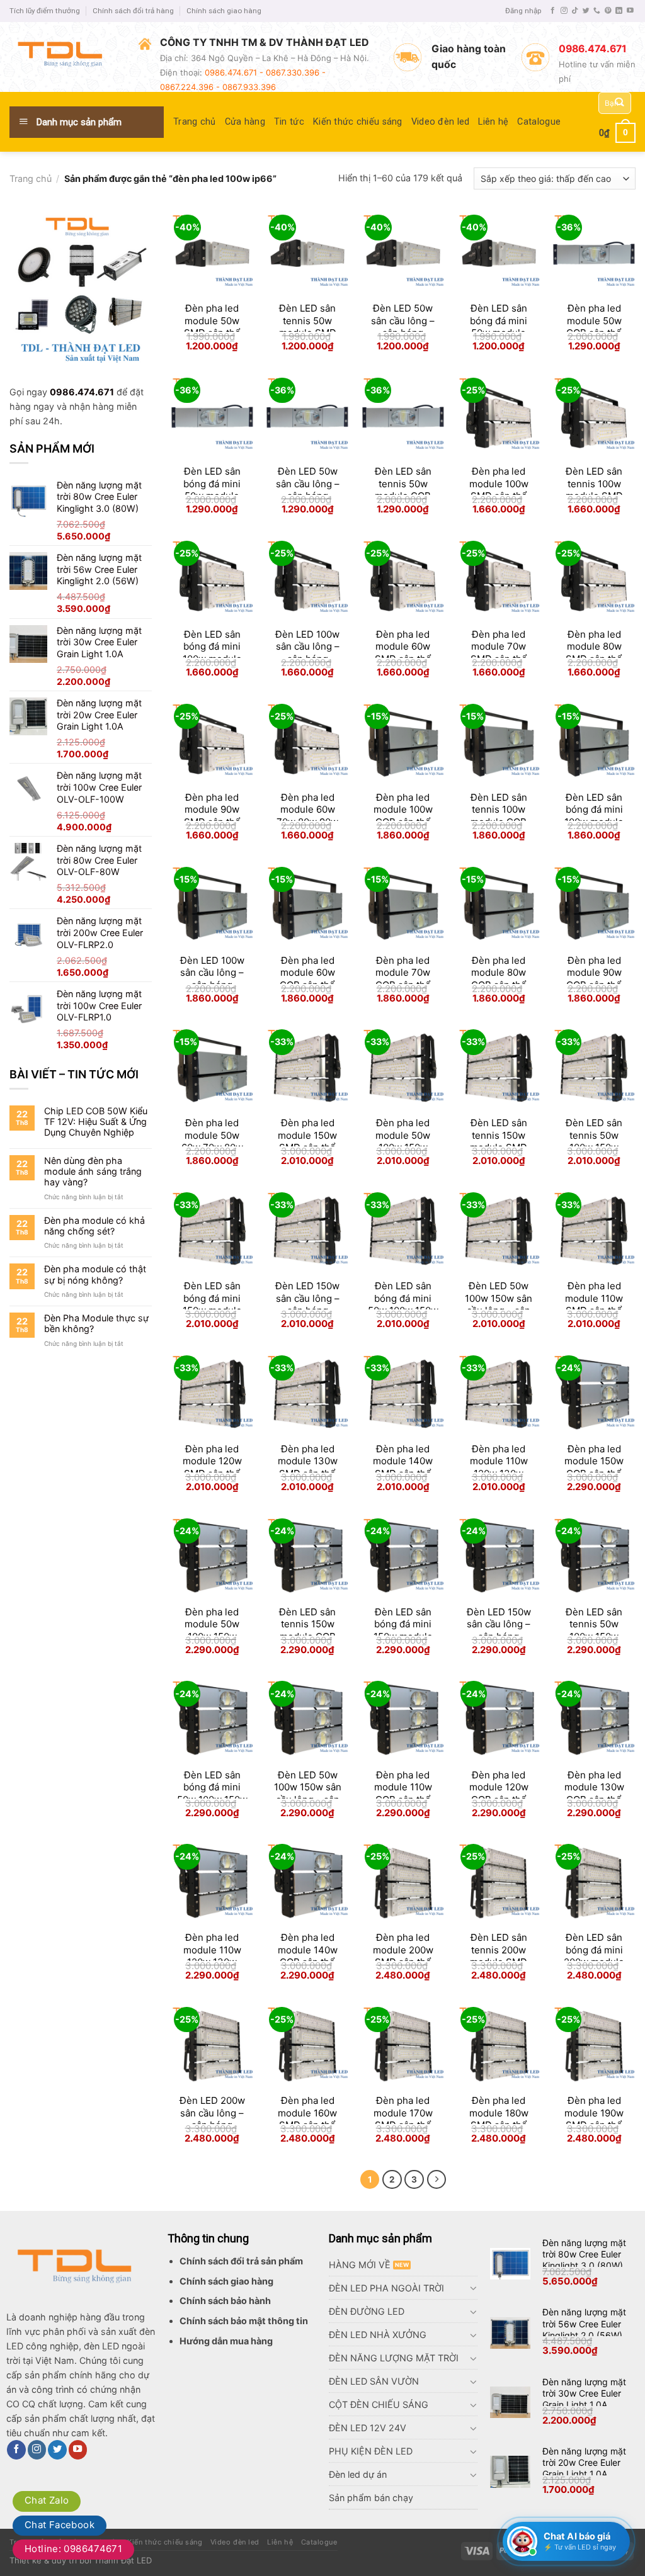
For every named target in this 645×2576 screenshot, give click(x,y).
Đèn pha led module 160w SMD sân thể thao (307, 2119)
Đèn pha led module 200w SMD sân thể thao (403, 1956)
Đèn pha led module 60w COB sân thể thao (307, 979)
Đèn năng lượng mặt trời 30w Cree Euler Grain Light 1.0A (584, 2393)
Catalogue (539, 122)
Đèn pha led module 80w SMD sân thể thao (594, 653)
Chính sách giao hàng (224, 11)
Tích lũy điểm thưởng (45, 11)
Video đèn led (441, 122)
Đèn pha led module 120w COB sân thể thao (499, 1794)
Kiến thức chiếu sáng (358, 122)
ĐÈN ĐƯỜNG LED (367, 2311)
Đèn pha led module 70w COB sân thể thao (403, 979)
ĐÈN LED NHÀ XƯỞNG (378, 2335)
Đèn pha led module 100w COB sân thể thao (403, 816)
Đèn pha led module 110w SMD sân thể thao (594, 1304)
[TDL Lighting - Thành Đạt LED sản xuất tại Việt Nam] (65, 57)
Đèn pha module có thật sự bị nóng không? (95, 1274)
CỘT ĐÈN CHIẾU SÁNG (379, 2404)
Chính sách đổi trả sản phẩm (241, 2261)
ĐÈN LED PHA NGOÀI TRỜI (386, 2288)
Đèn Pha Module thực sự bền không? (96, 1323)
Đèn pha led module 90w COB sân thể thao (594, 979)
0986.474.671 (82, 392)
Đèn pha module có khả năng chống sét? (94, 1226)
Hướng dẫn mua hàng (226, 2341)
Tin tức (289, 122)
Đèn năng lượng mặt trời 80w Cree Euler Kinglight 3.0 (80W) (584, 2254)
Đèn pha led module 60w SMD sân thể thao (403, 653)
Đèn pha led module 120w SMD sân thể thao (212, 1467)
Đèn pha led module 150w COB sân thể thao (594, 1467)
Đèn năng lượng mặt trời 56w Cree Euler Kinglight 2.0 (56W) (584, 2323)
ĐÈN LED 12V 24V (368, 2428)
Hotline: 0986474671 (73, 2549)
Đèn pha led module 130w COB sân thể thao (594, 1794)
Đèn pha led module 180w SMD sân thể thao (499, 2119)
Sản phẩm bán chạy (371, 2498)
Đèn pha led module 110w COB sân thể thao (403, 1794)
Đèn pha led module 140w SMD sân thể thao (403, 1467)
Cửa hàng (245, 122)
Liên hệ (493, 122)
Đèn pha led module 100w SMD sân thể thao (499, 490)
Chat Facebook (60, 2525)
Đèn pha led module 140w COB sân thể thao (308, 1956)
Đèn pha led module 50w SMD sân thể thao (212, 327)
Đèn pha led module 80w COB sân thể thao (499, 979)
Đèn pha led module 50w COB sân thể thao (594, 327)
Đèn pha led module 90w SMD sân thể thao (212, 816)
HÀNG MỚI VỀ (360, 2265)
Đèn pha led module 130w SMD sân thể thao (308, 1467)
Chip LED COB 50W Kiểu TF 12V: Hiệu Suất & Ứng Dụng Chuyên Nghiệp (96, 1122)
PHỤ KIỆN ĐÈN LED (371, 2451)
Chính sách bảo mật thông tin (244, 2321)
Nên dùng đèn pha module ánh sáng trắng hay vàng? (93, 1172)
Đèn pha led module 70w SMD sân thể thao (499, 653)
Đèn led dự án (358, 2474)
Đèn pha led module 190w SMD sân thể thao (594, 2119)
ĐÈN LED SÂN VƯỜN (374, 2381)
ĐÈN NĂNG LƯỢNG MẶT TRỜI (394, 2358)
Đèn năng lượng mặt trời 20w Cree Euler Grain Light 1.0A (584, 2462)
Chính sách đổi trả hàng (133, 11)
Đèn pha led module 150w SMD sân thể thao (307, 1141)
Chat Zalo (47, 2500)
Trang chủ (195, 122)
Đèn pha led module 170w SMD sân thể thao (403, 2119)
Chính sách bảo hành (225, 2301)
